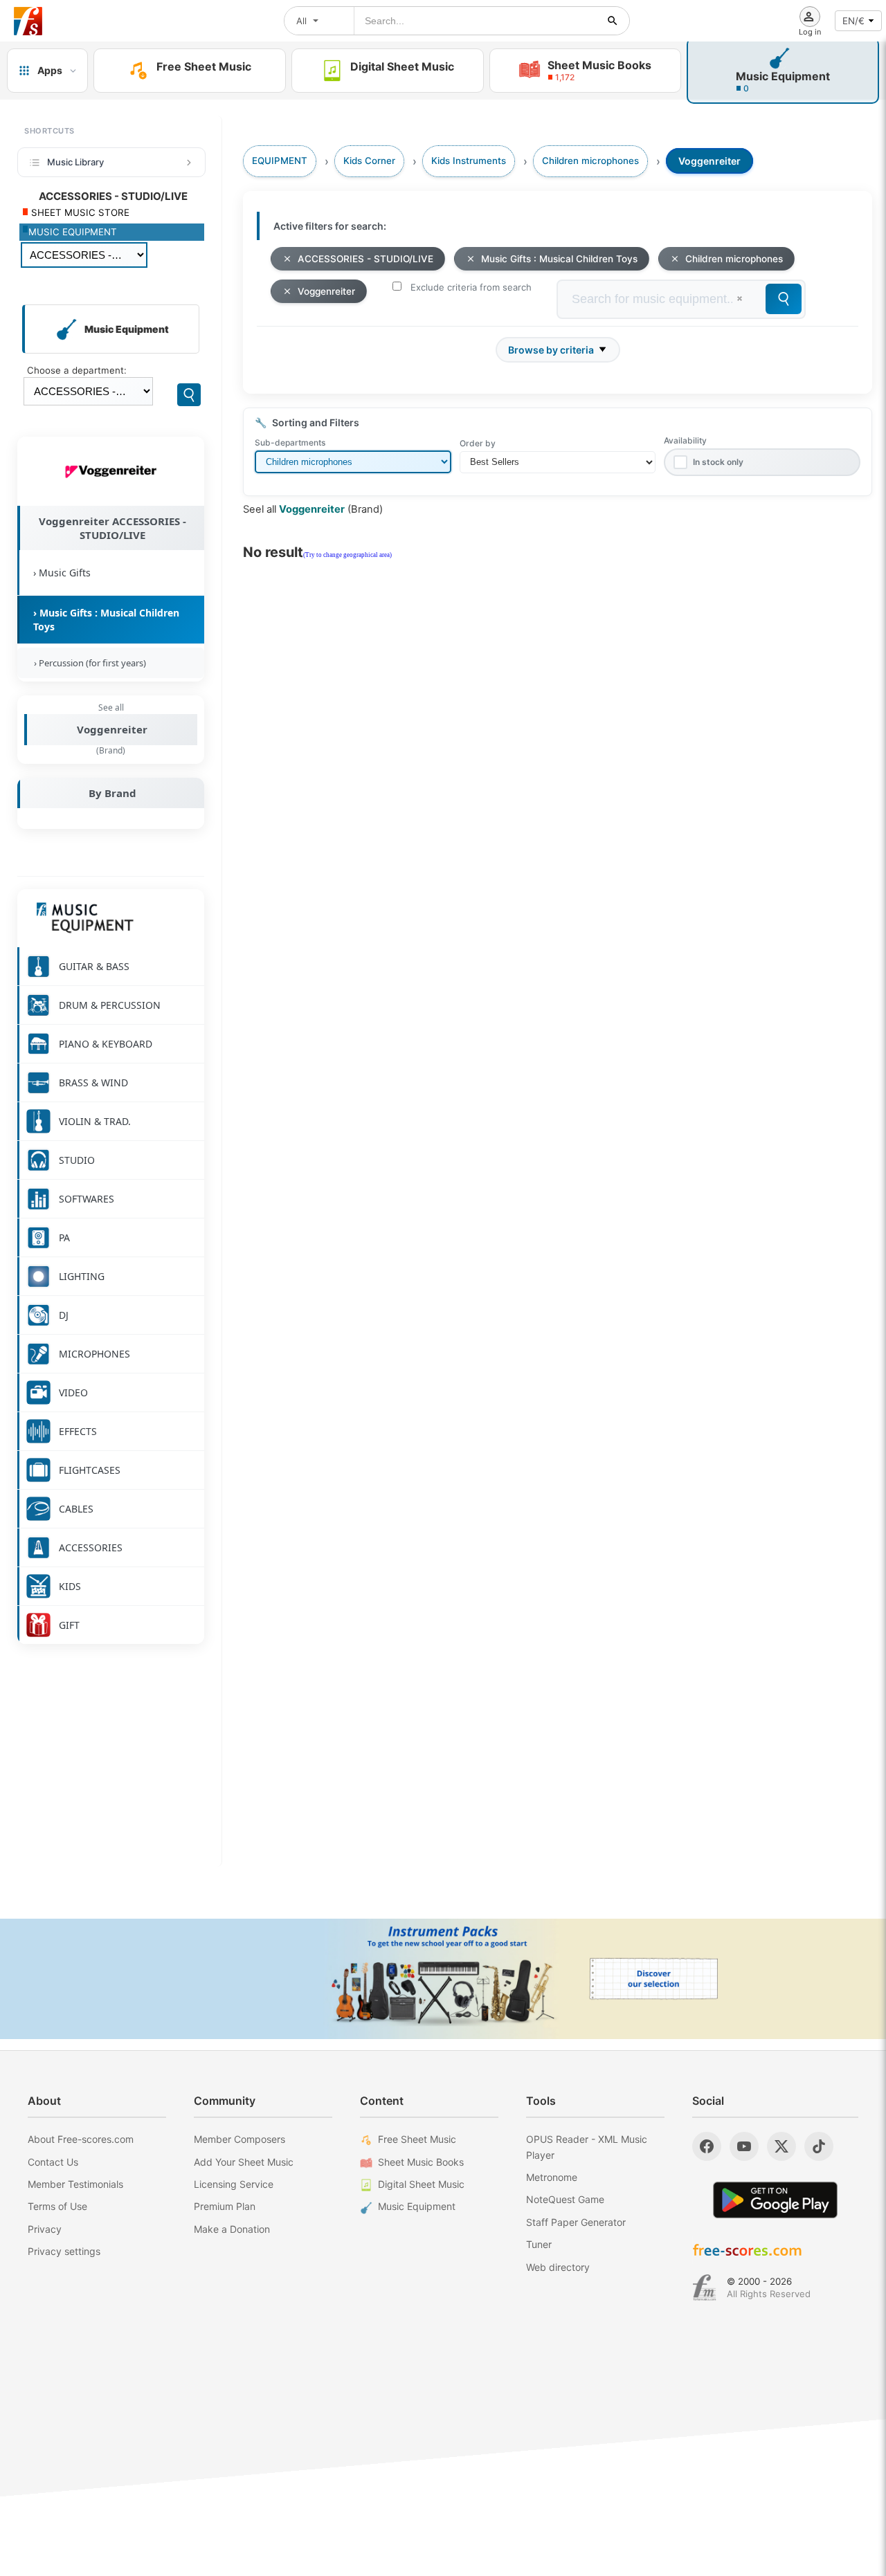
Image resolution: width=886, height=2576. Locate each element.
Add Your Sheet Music (244, 2162)
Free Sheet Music (417, 2139)
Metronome (552, 2177)
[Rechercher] (613, 21)
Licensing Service (234, 2184)
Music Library (75, 162)
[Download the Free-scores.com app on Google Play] (775, 2200)
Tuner (539, 2244)
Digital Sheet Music (421, 2184)
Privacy (45, 2229)
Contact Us (53, 2162)
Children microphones (734, 259)
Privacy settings (64, 2251)
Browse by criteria (551, 350)
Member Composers (239, 2139)
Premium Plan (225, 2206)
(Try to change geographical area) (347, 555)
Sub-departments (290, 442)
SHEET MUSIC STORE (79, 212)
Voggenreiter (112, 729)
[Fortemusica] (704, 2287)
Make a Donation (232, 2229)
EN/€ (853, 21)
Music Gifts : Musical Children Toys (559, 259)
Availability (685, 440)
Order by (478, 443)
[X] (781, 2146)
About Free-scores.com (81, 2139)
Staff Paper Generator (576, 2222)
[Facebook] (707, 2146)
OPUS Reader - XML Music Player (587, 2147)
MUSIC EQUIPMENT (73, 232)
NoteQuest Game (565, 2199)
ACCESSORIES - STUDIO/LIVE (365, 259)
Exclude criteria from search (471, 287)
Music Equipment (417, 2206)
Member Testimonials (75, 2184)
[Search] (189, 395)
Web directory (558, 2267)
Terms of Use (57, 2206)
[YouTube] (744, 2146)
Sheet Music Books (421, 2162)
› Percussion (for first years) (88, 663)
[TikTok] (819, 2146)
